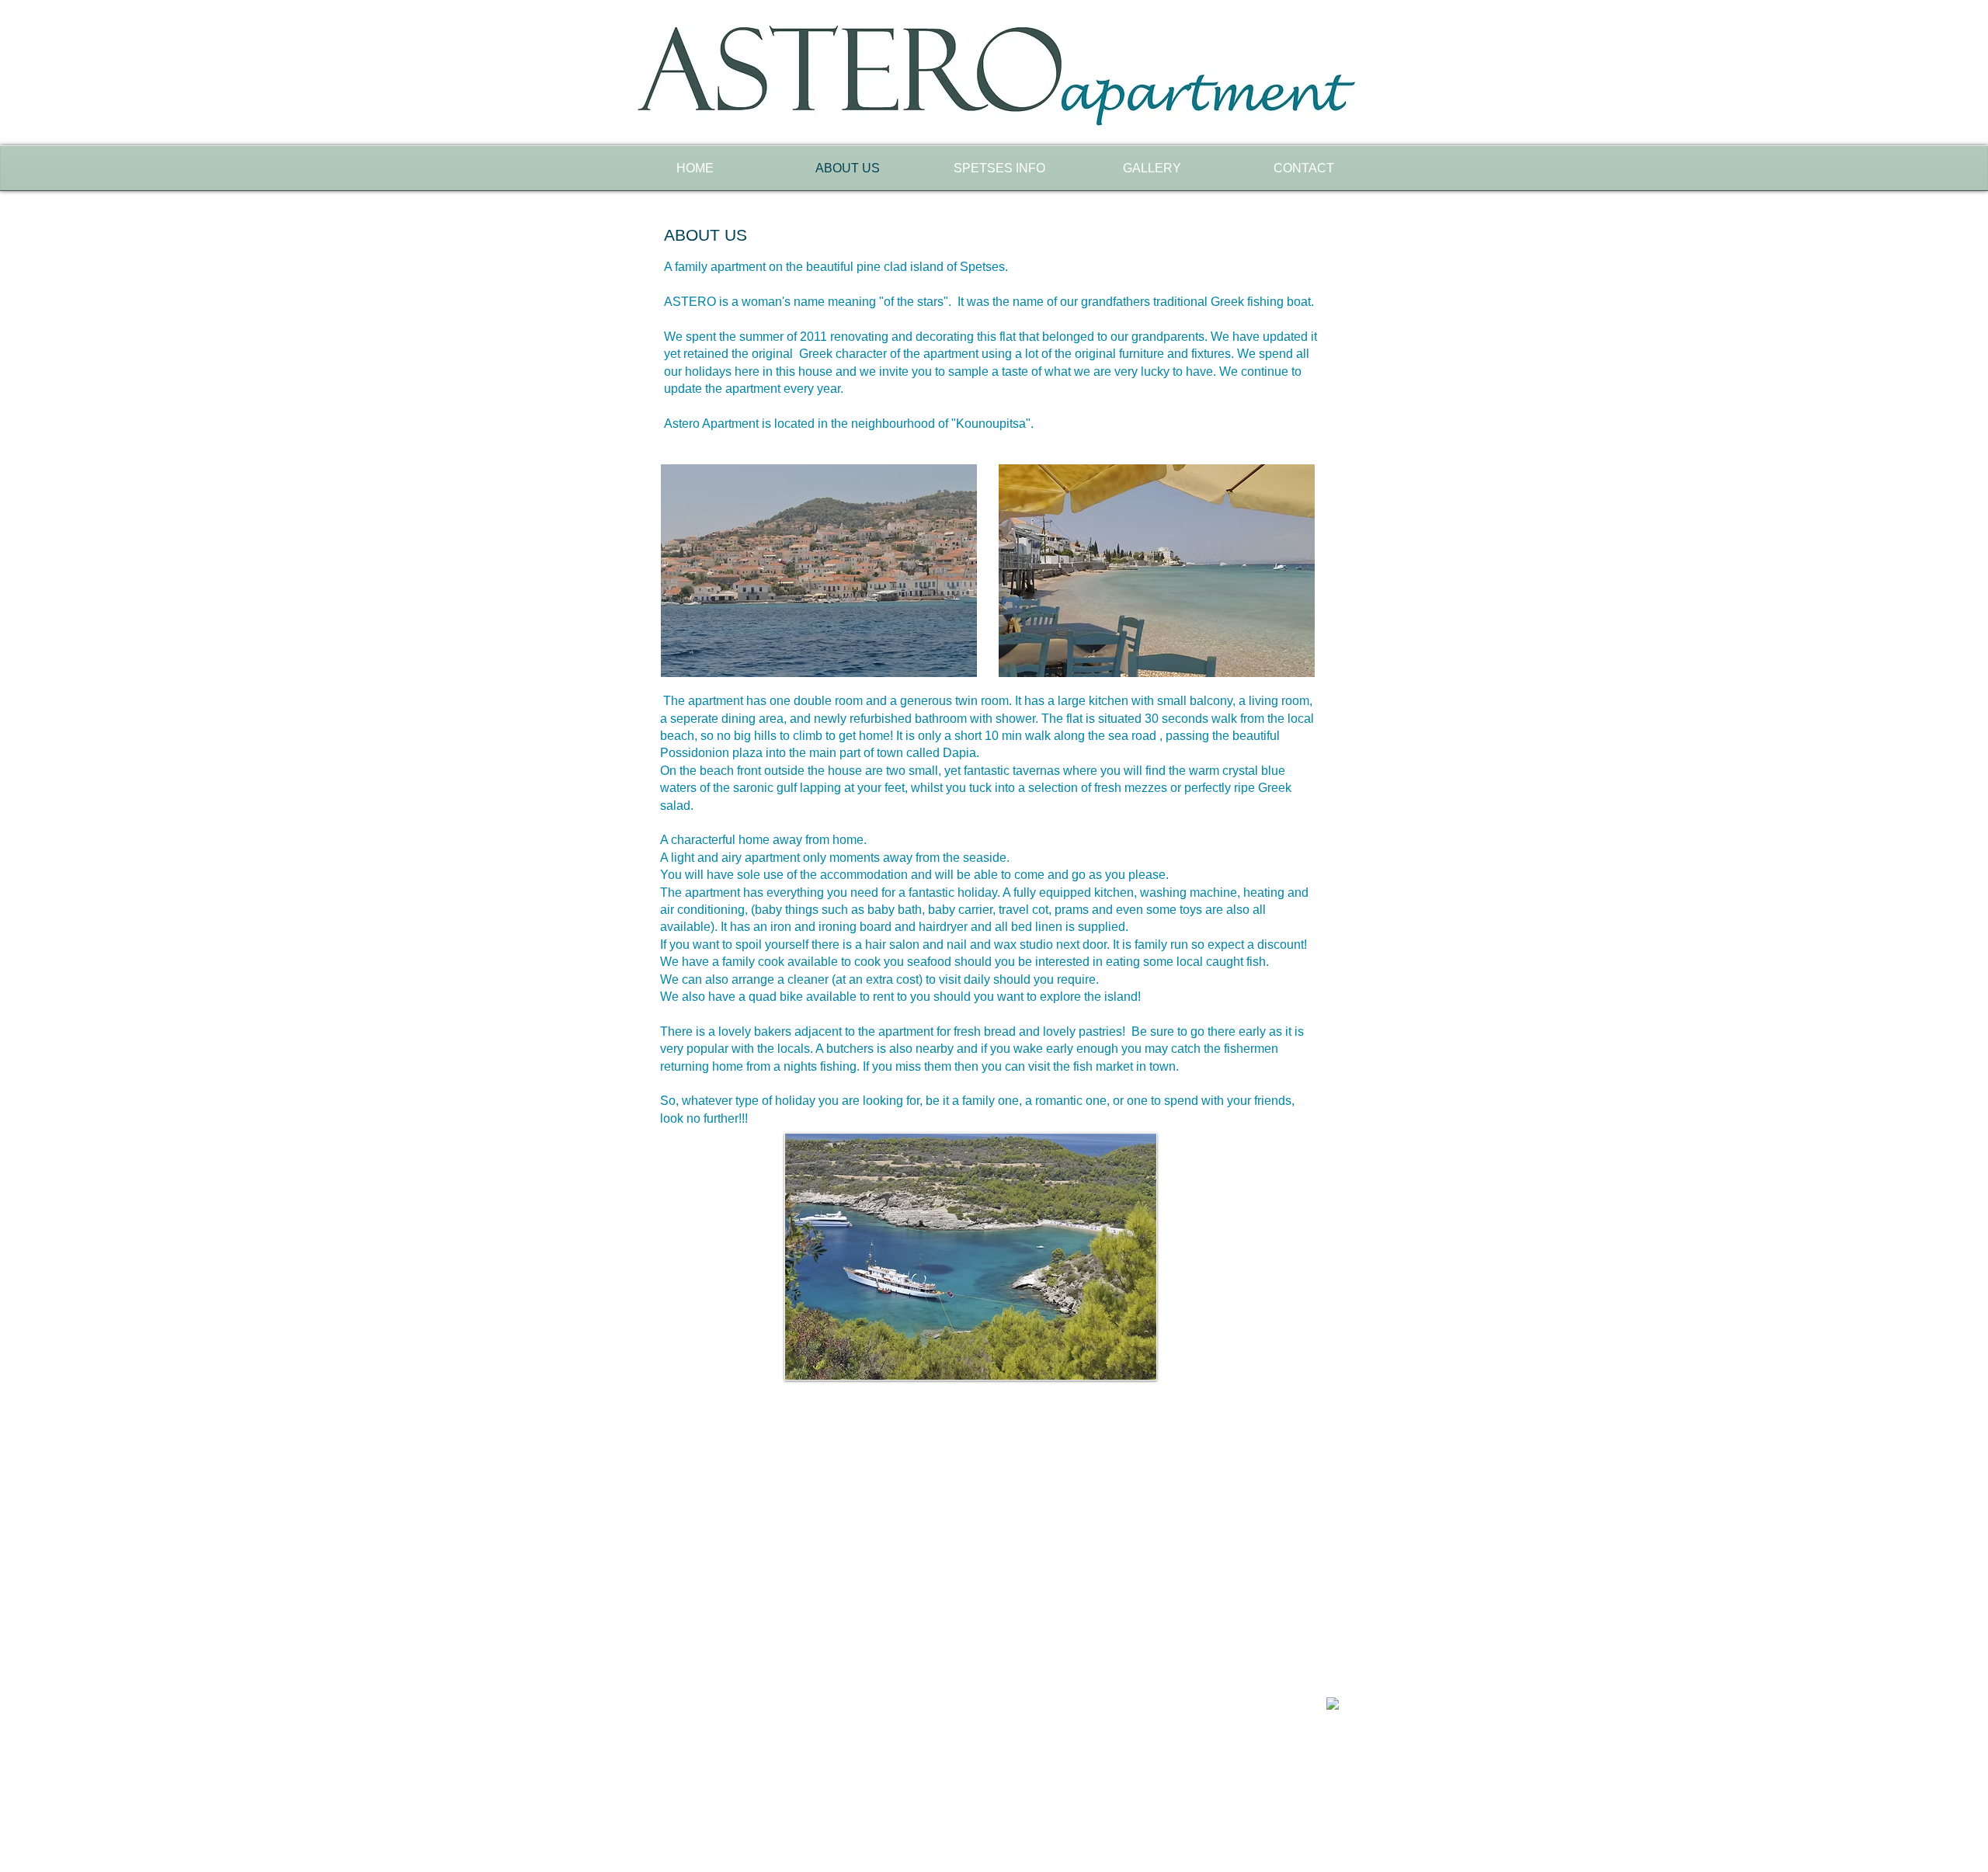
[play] (1133, 1356)
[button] (971, 1257)
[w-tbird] (1349, 1698)
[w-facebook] (1333, 1704)
